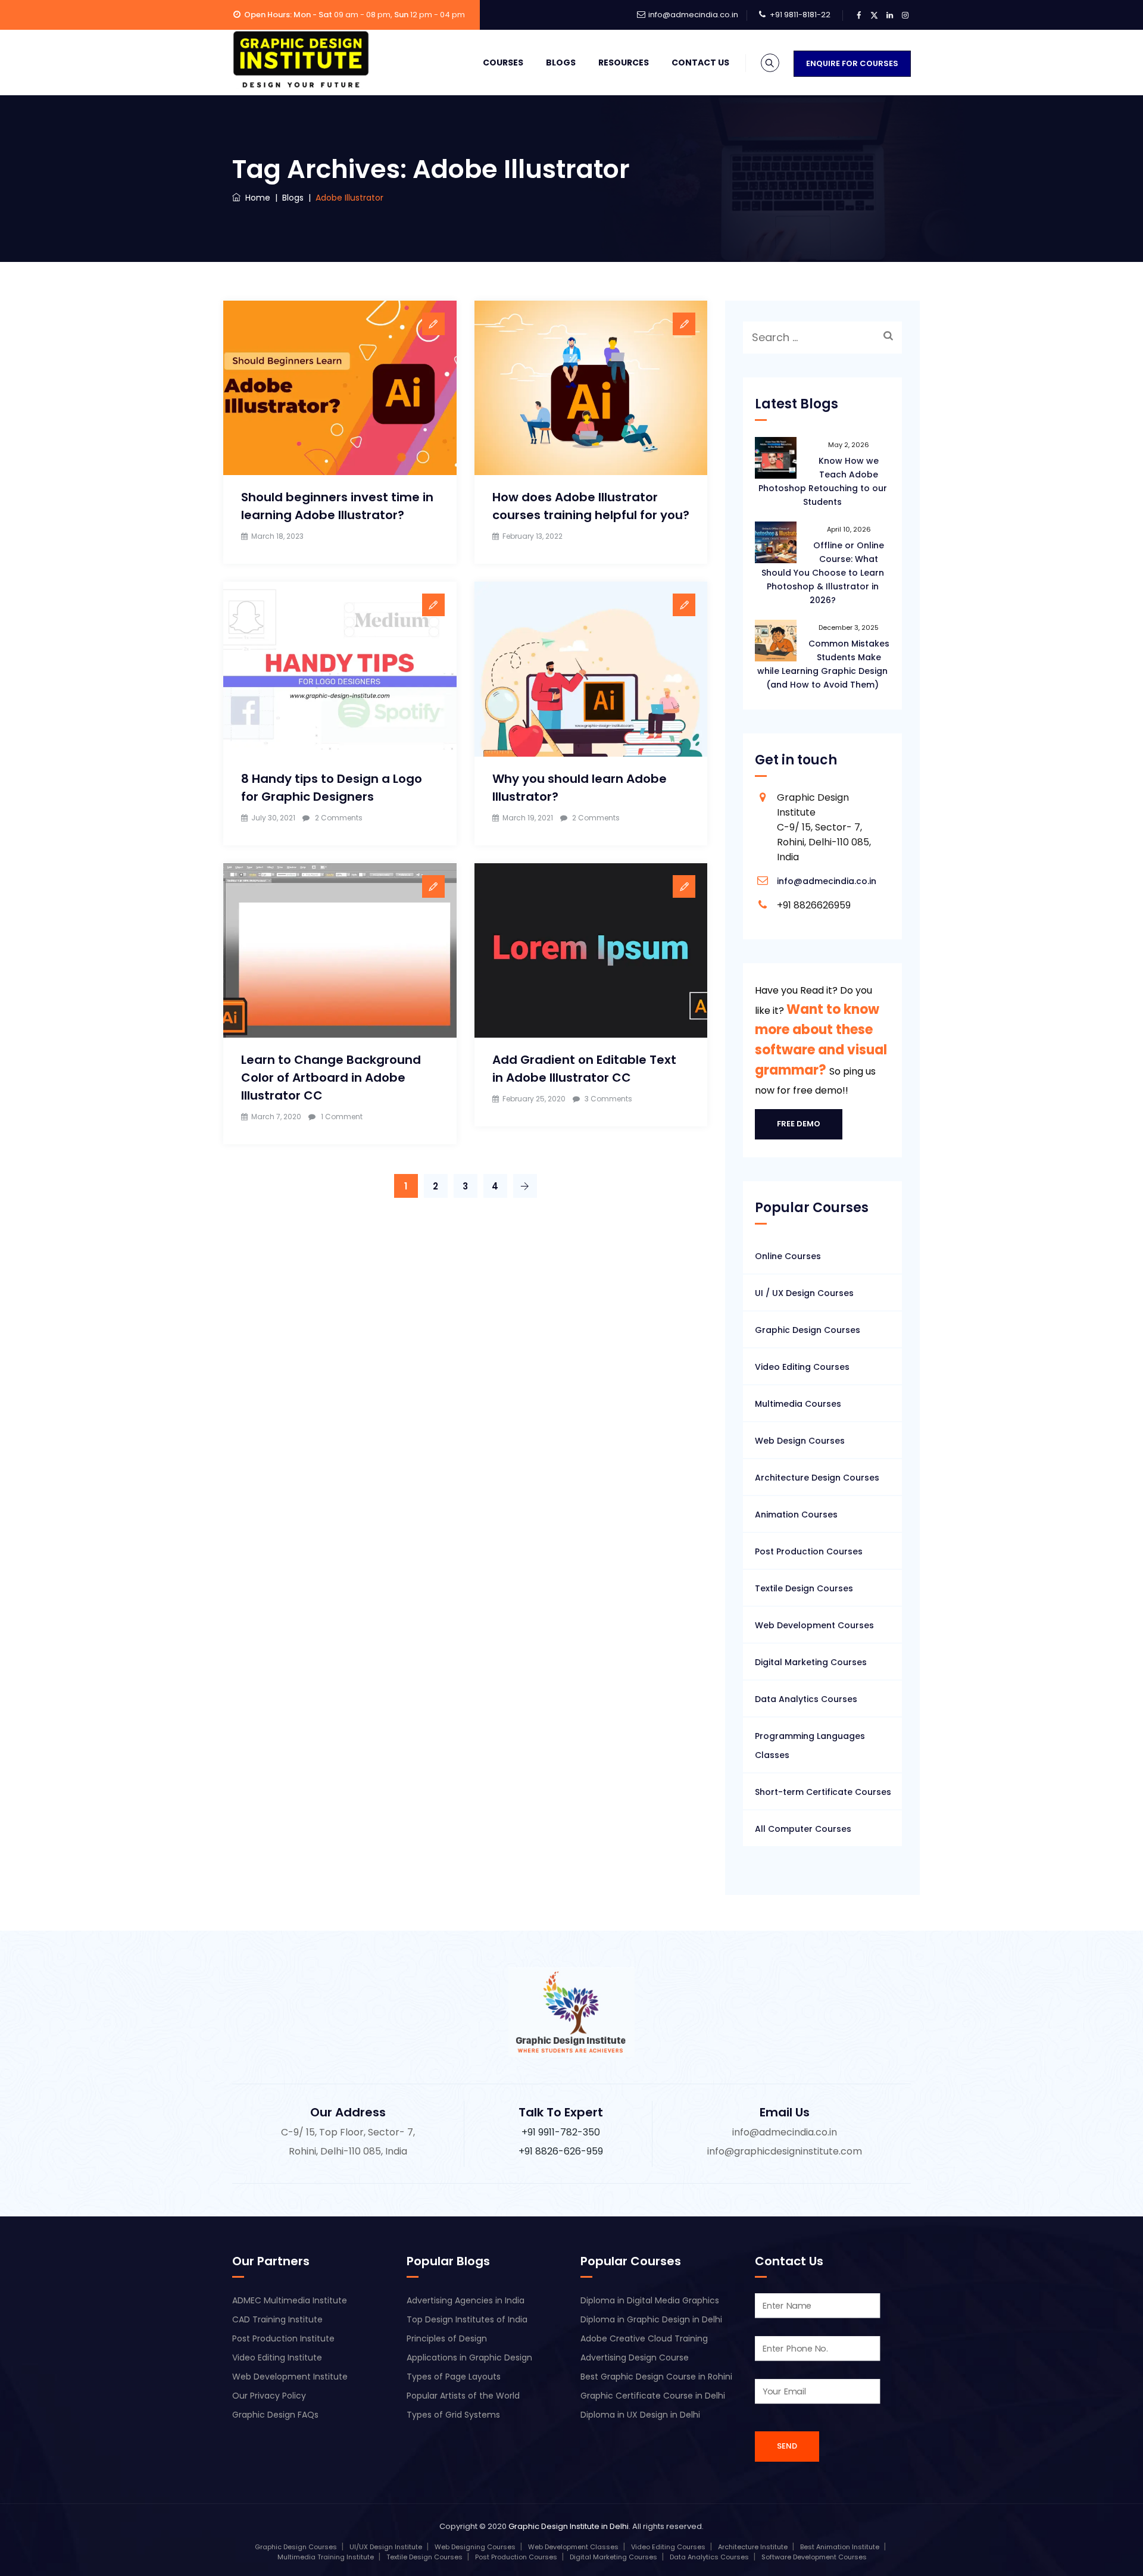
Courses (503, 63)
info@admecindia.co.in (693, 15)
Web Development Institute (290, 2377)
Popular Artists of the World (463, 2396)
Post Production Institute (283, 2338)
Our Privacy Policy (269, 2396)
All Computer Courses (803, 1829)
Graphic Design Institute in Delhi (569, 2526)
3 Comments (608, 1099)
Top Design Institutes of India (467, 2319)
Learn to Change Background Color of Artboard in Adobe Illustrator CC (331, 1078)
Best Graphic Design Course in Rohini (656, 2377)
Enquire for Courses (852, 63)
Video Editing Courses (802, 1367)
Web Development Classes (573, 2547)
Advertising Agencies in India (466, 2300)
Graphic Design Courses (808, 1330)
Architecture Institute (753, 2547)
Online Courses (788, 1256)
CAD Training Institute (277, 2319)
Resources (624, 63)
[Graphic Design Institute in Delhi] (301, 60)
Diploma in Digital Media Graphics (650, 2300)
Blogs (561, 63)
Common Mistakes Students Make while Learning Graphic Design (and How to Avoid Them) (823, 664)
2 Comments (339, 818)
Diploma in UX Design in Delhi (640, 2415)
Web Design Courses (800, 1441)
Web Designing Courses (475, 2547)
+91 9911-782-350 (561, 2132)
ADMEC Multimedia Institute (290, 2300)
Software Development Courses (814, 2557)
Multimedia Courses (798, 1404)
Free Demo (799, 1124)
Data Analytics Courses (806, 1699)
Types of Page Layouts (454, 2377)
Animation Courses (796, 1515)
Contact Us (700, 63)
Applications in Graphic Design (469, 2358)
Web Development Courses (814, 1625)
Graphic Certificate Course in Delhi (653, 2396)
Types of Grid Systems (453, 2415)
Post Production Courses (809, 1551)
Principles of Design (447, 2338)
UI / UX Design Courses (804, 1293)
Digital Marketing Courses (811, 1662)
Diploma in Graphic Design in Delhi (651, 2319)
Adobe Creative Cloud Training (644, 2338)
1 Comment (342, 1117)
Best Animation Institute (840, 2547)
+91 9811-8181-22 (800, 15)
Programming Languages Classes (810, 1746)
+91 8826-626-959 (561, 2151)
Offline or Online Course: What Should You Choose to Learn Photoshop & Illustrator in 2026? (823, 573)
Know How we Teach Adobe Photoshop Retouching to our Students (823, 481)
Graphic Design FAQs (275, 2415)
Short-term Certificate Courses (823, 1792)
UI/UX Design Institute (386, 2547)
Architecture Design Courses (817, 1478)
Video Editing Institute (277, 2358)
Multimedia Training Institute (326, 2557)
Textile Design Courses (804, 1588)
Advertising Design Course (635, 2358)
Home (255, 198)
